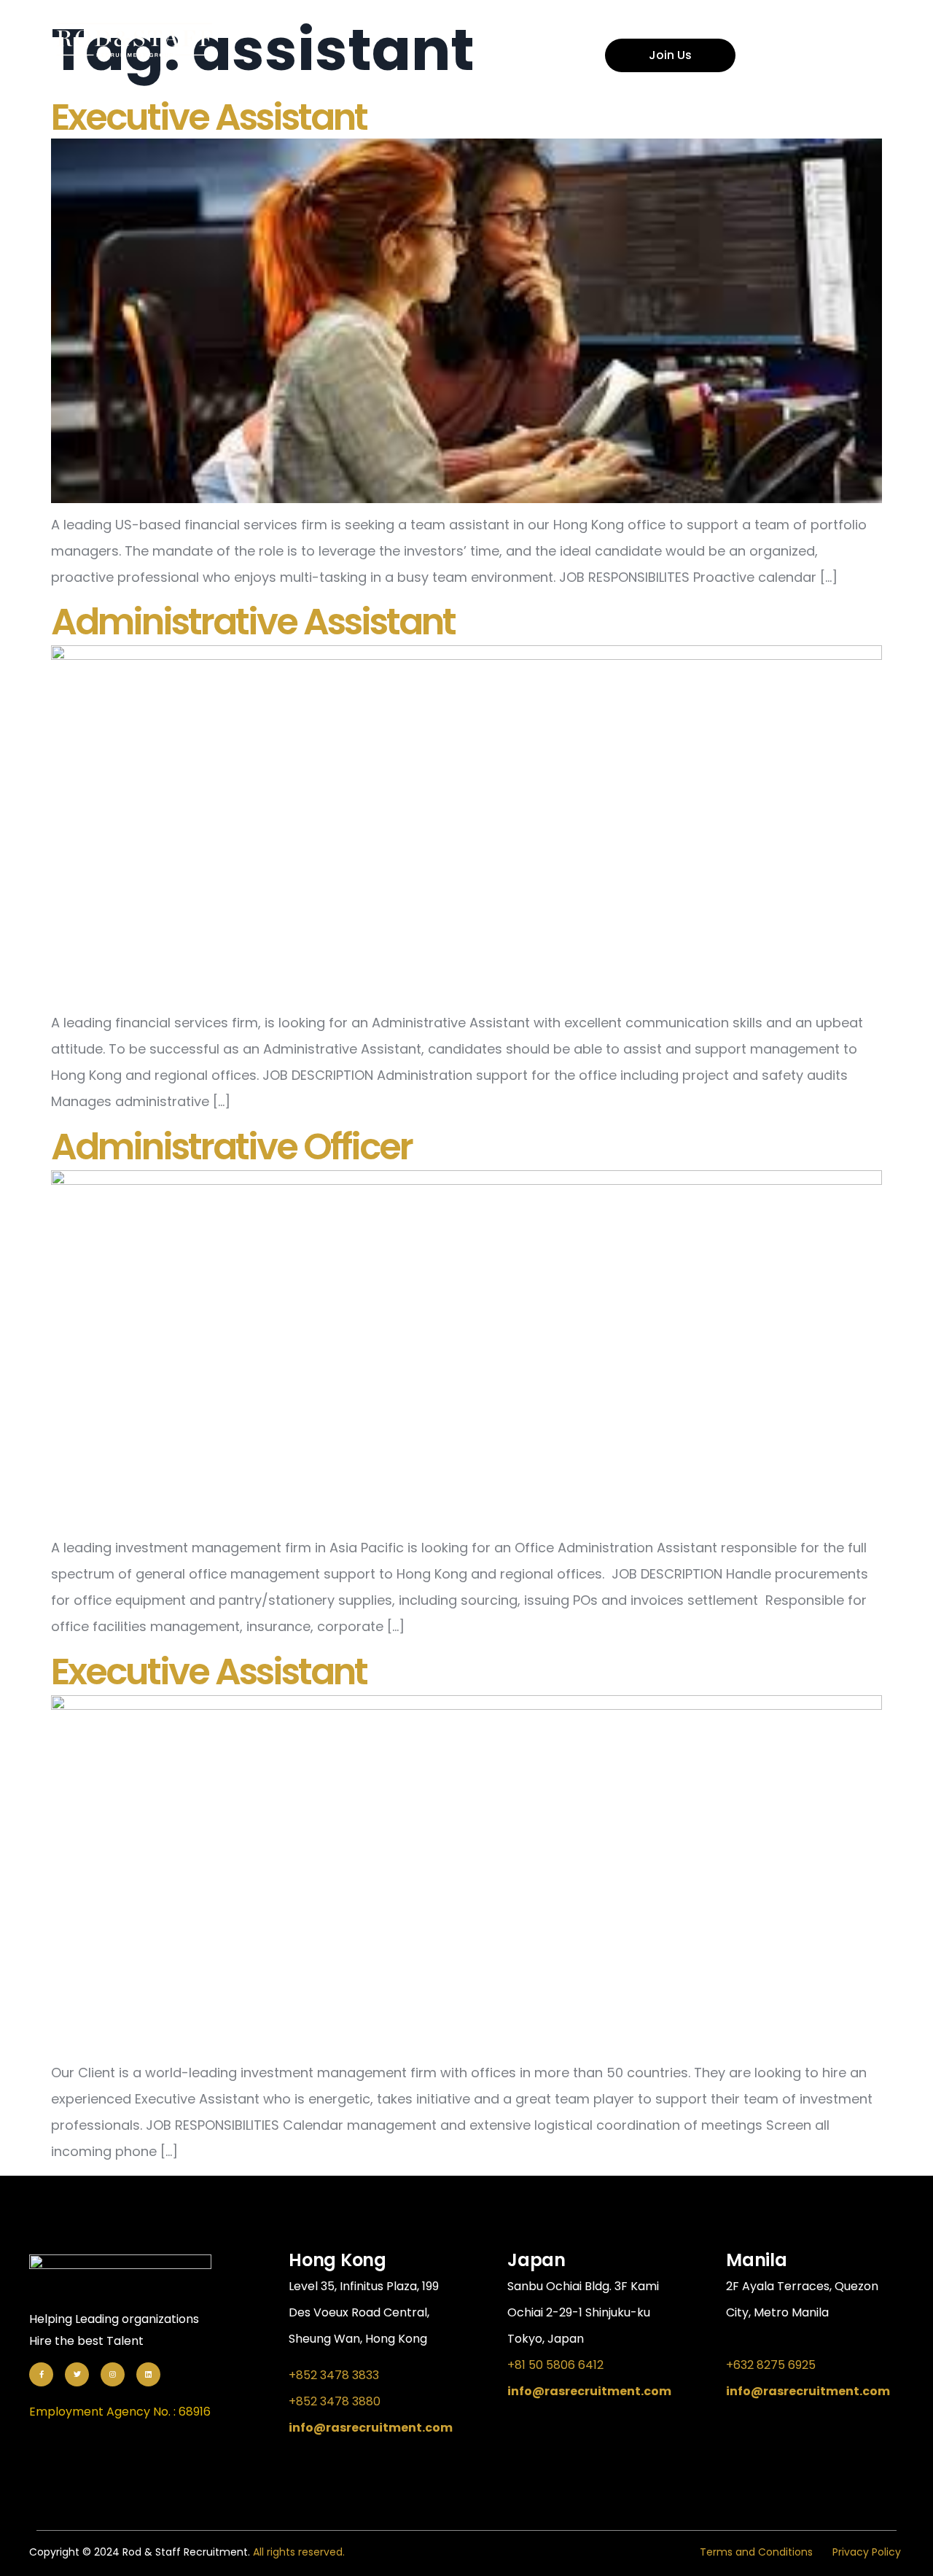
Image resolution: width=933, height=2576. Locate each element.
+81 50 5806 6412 (555, 2365)
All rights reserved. (299, 2552)
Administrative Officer (231, 1147)
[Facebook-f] (41, 2374)
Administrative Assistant (253, 622)
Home (530, 22)
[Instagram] (113, 2374)
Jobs (686, 22)
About (609, 22)
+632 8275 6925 (771, 2365)
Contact (770, 22)
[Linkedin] (148, 2374)
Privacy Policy (867, 2552)
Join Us (670, 55)
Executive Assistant (209, 117)
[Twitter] (77, 2374)
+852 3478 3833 (334, 2375)
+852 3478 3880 (335, 2401)
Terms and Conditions (756, 2552)
